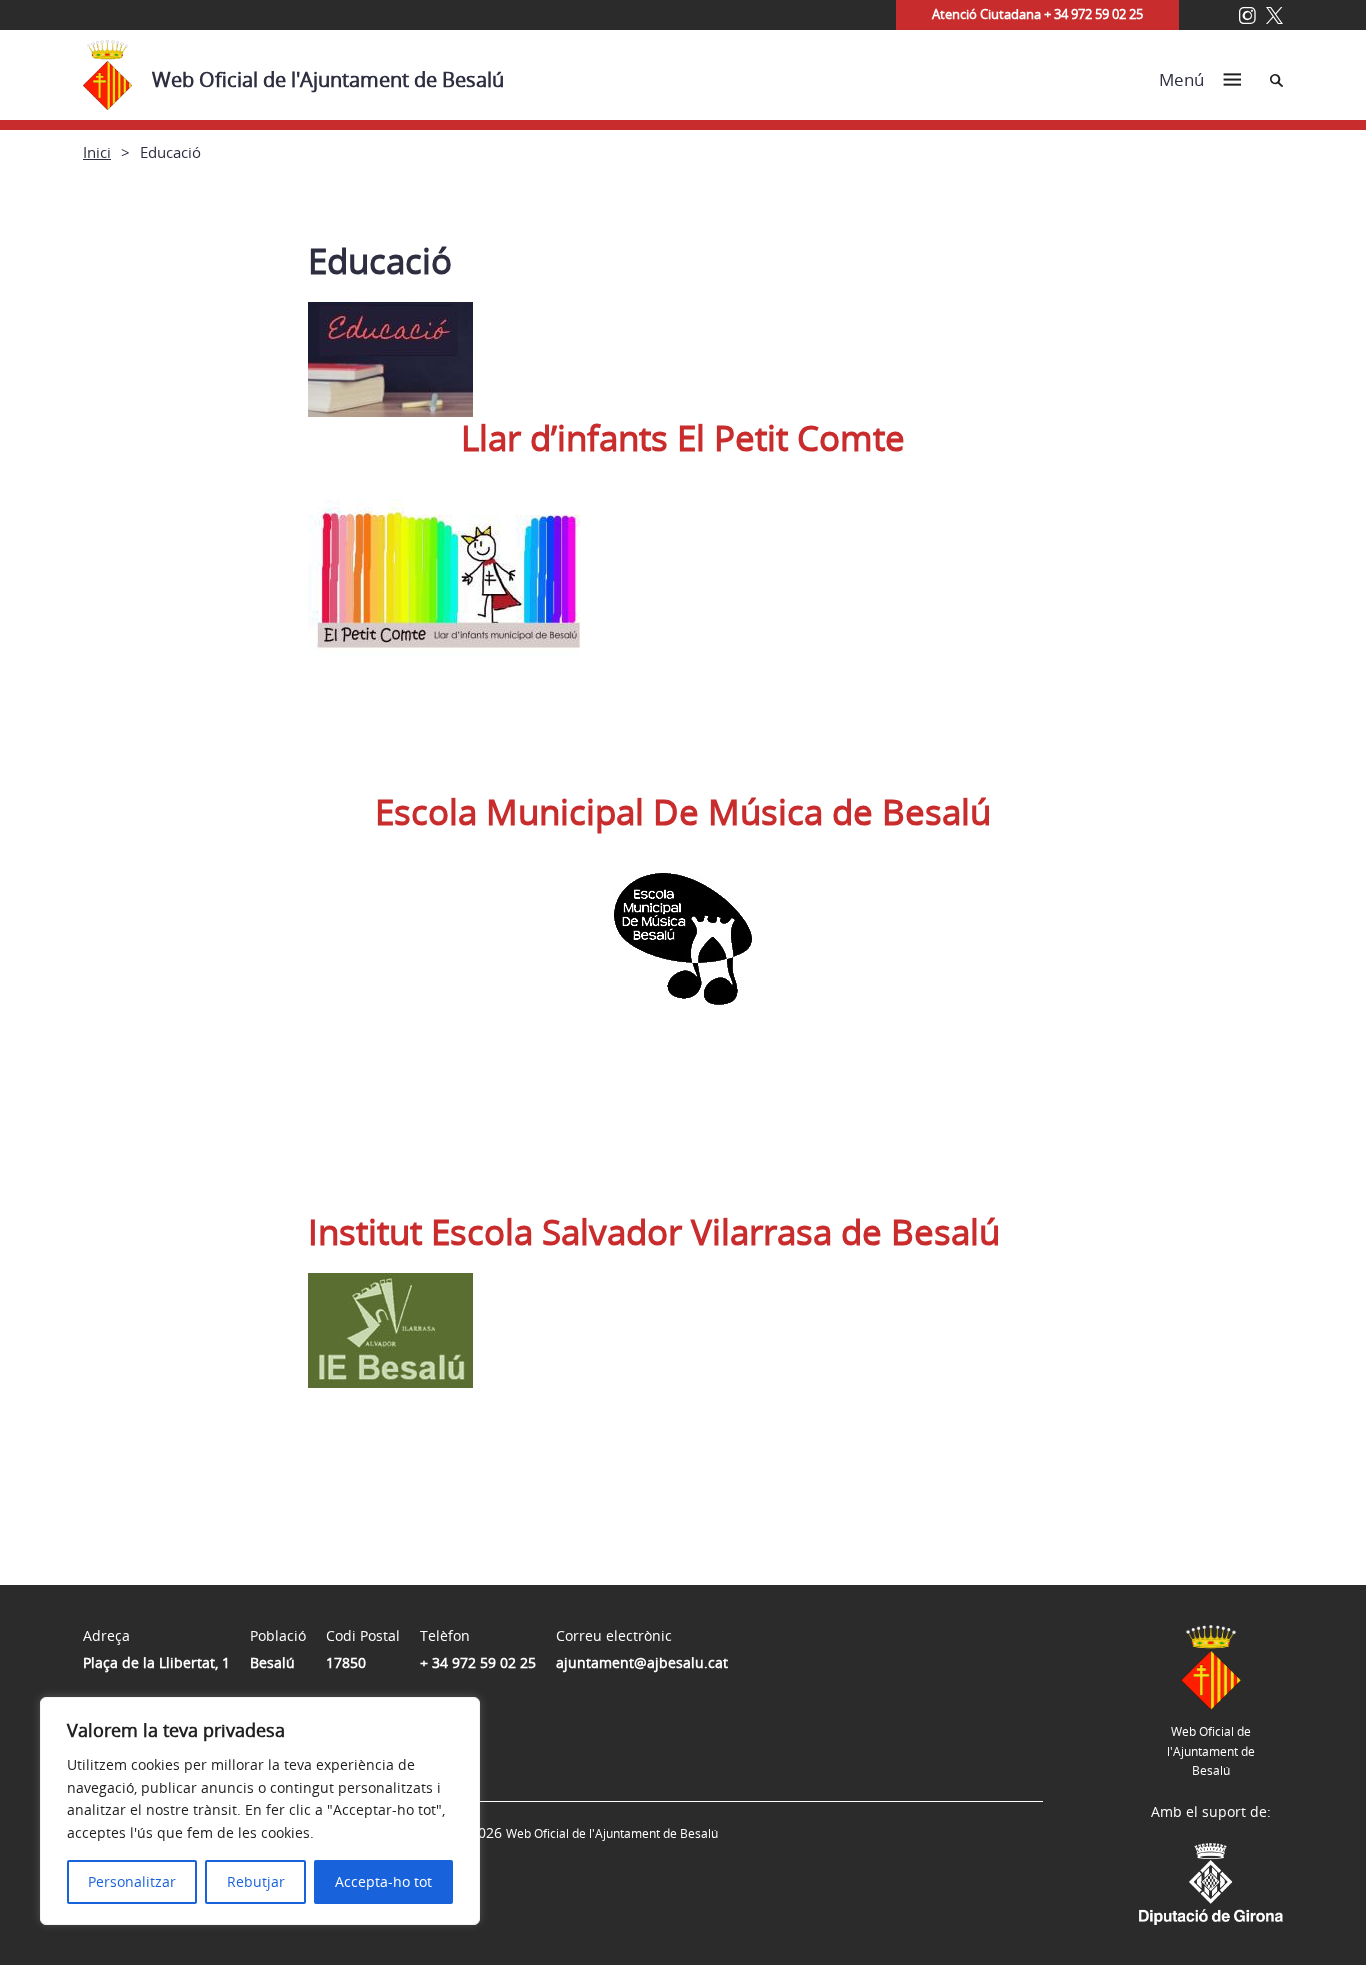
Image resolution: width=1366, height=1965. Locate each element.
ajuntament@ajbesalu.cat (642, 1662)
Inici (97, 152)
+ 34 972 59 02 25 (478, 1662)
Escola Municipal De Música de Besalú (683, 811)
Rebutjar (256, 1881)
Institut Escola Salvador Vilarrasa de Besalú (654, 1231)
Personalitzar (132, 1881)
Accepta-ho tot (383, 1881)
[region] (260, 1811)
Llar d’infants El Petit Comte (683, 437)
